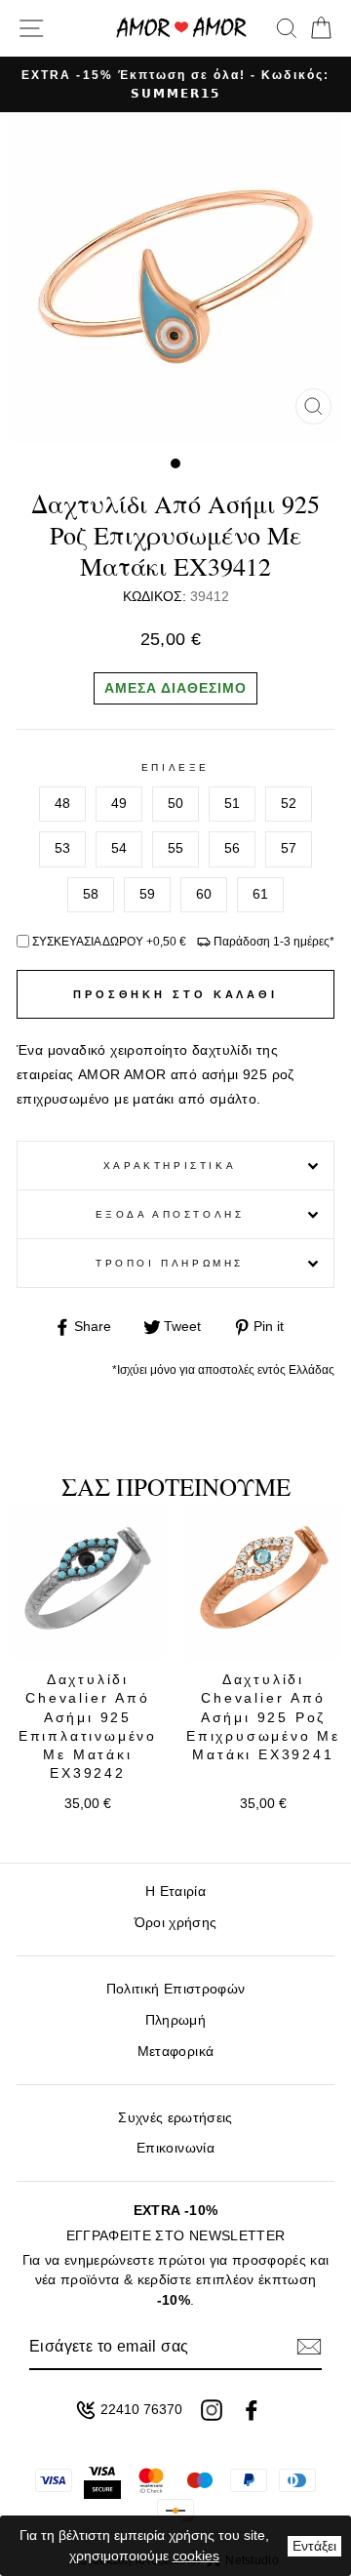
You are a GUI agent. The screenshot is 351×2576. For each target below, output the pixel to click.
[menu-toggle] (31, 28)
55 (175, 848)
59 (147, 894)
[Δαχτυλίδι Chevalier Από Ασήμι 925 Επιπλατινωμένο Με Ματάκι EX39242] (88, 1583)
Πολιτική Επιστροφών (175, 1989)
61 (260, 894)
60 (204, 894)
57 (289, 848)
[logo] (181, 28)
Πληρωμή (175, 2020)
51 (232, 804)
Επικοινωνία (175, 2148)
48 (62, 804)
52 (289, 804)
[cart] (317, 28)
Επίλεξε (175, 767)
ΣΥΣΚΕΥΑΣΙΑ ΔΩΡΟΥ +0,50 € (109, 942)
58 (91, 894)
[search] (287, 28)
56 (232, 848)
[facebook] (252, 2410)
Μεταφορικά (175, 2052)
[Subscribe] (309, 2347)
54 (119, 848)
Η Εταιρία (175, 1892)
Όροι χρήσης (176, 1923)
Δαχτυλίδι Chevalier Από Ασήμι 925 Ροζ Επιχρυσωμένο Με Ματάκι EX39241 (263, 1717)
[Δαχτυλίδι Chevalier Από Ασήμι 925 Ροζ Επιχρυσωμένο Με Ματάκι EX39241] (263, 1583)
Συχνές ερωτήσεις (175, 2118)
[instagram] (212, 2410)
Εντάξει (314, 2546)
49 (119, 804)
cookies (196, 2556)
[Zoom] (313, 406)
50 (175, 804)
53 (62, 848)
